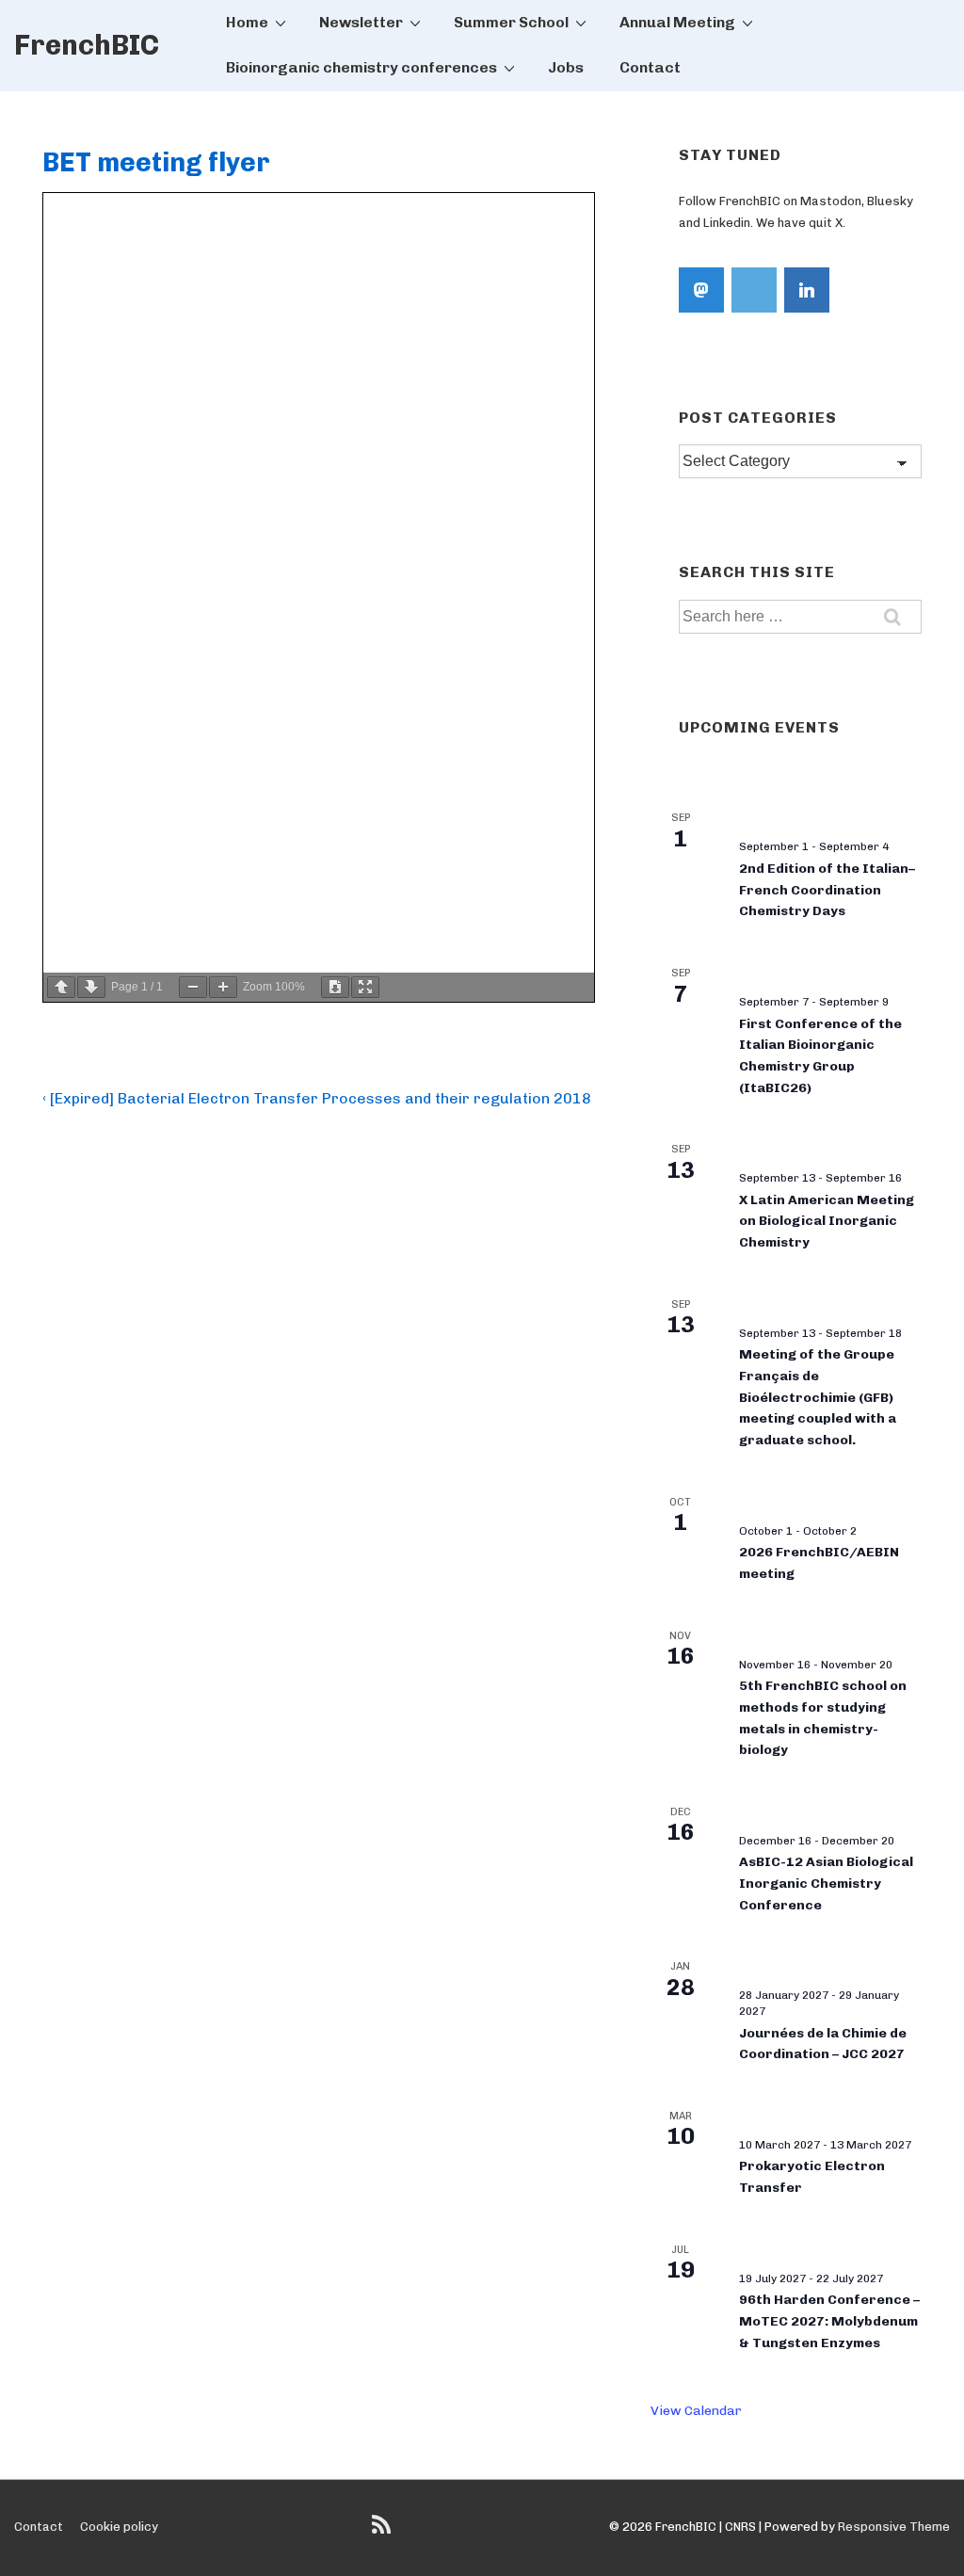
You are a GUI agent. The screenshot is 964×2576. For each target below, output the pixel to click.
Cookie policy (119, 2527)
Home (247, 22)
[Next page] (91, 987)
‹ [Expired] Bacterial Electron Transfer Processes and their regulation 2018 (317, 1098)
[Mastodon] (701, 290)
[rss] (384, 2531)
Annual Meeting (677, 22)
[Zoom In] (223, 987)
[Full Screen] (365, 987)
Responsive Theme (894, 2527)
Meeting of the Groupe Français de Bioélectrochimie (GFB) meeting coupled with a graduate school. (818, 1397)
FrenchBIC (87, 45)
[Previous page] (61, 987)
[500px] (754, 290)
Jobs (566, 67)
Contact (650, 67)
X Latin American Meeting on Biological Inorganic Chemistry (827, 1221)
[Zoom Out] (193, 987)
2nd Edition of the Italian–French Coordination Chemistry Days (827, 890)
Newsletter (361, 22)
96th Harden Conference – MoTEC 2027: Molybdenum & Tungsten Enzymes (829, 2321)
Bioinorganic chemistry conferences (361, 67)
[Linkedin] (807, 290)
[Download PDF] (335, 987)
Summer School (511, 22)
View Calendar (696, 2411)
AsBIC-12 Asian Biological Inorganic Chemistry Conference (826, 1883)
